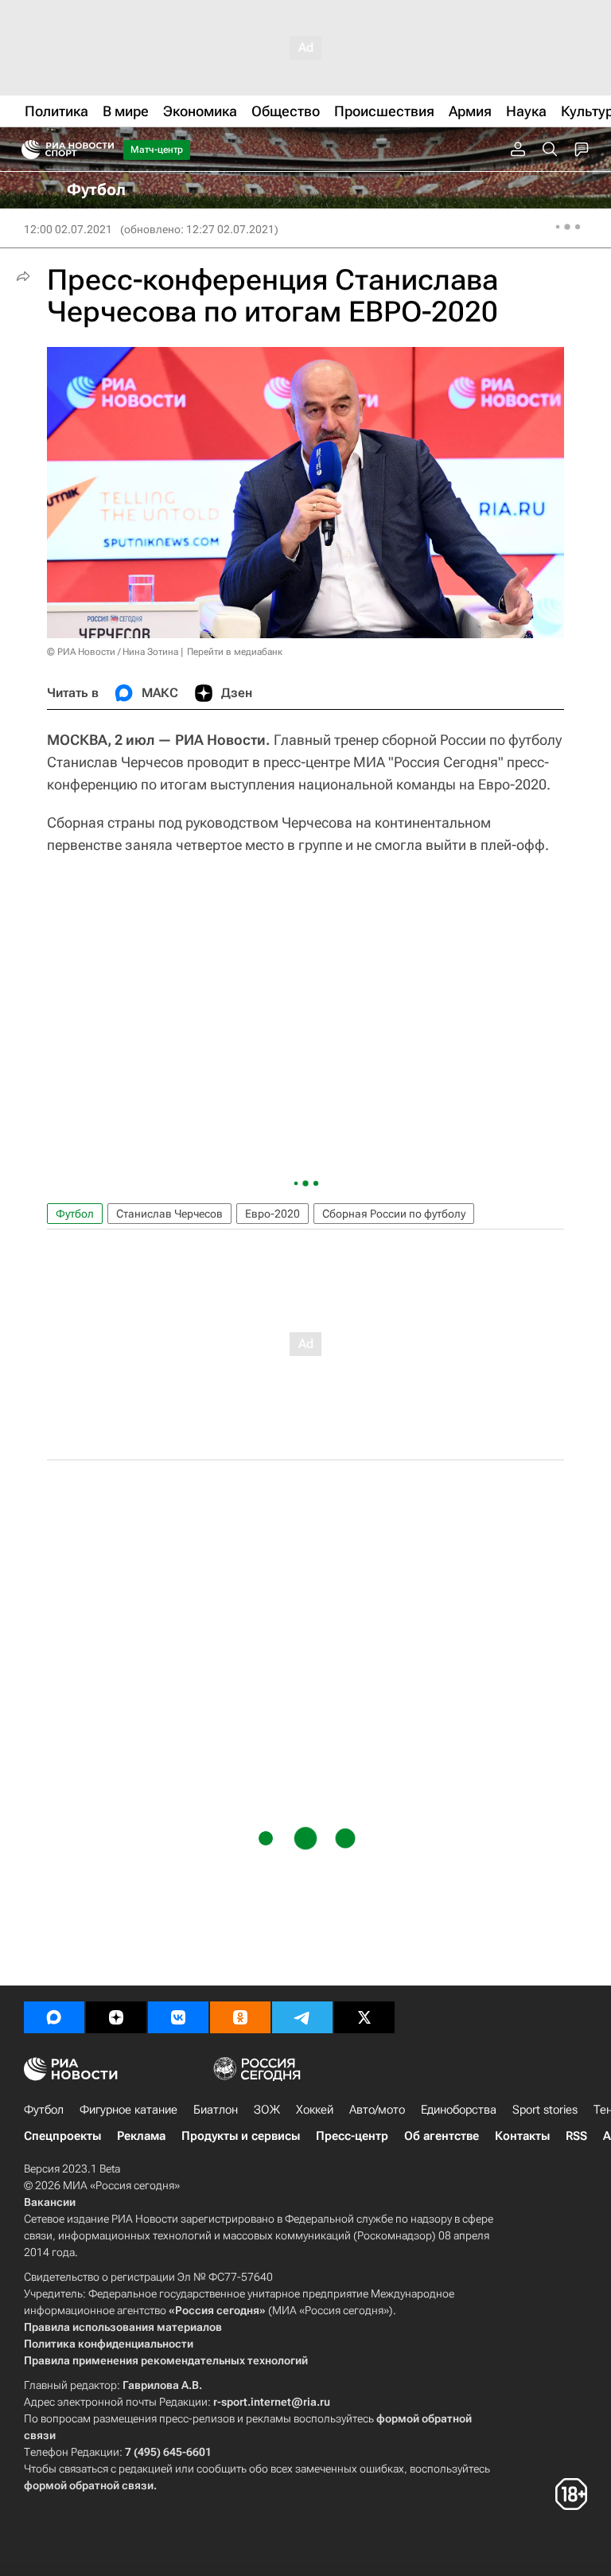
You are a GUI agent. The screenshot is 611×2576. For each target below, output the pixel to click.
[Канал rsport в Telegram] (302, 2017)
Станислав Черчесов (169, 1214)
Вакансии (50, 2202)
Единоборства (459, 2110)
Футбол (75, 1214)
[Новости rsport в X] (364, 2017)
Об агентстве (442, 2136)
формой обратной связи (89, 2485)
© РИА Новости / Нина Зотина (113, 652)
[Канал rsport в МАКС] (54, 2017)
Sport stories (545, 2110)
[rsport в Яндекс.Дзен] (116, 2017)
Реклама (141, 2136)
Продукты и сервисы (241, 2136)
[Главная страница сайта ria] (26, 150)
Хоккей (315, 2110)
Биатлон (216, 2110)
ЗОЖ (267, 2110)
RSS (576, 2136)
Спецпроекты (62, 2136)
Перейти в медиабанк (235, 652)
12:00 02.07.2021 (68, 229)
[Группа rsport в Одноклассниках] (240, 2017)
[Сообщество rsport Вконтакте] (178, 2017)
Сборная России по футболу (394, 1214)
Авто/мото (377, 2110)
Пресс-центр (352, 2136)
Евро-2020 (272, 1214)
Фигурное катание (128, 2110)
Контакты (522, 2136)
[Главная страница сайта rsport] (103, 150)
